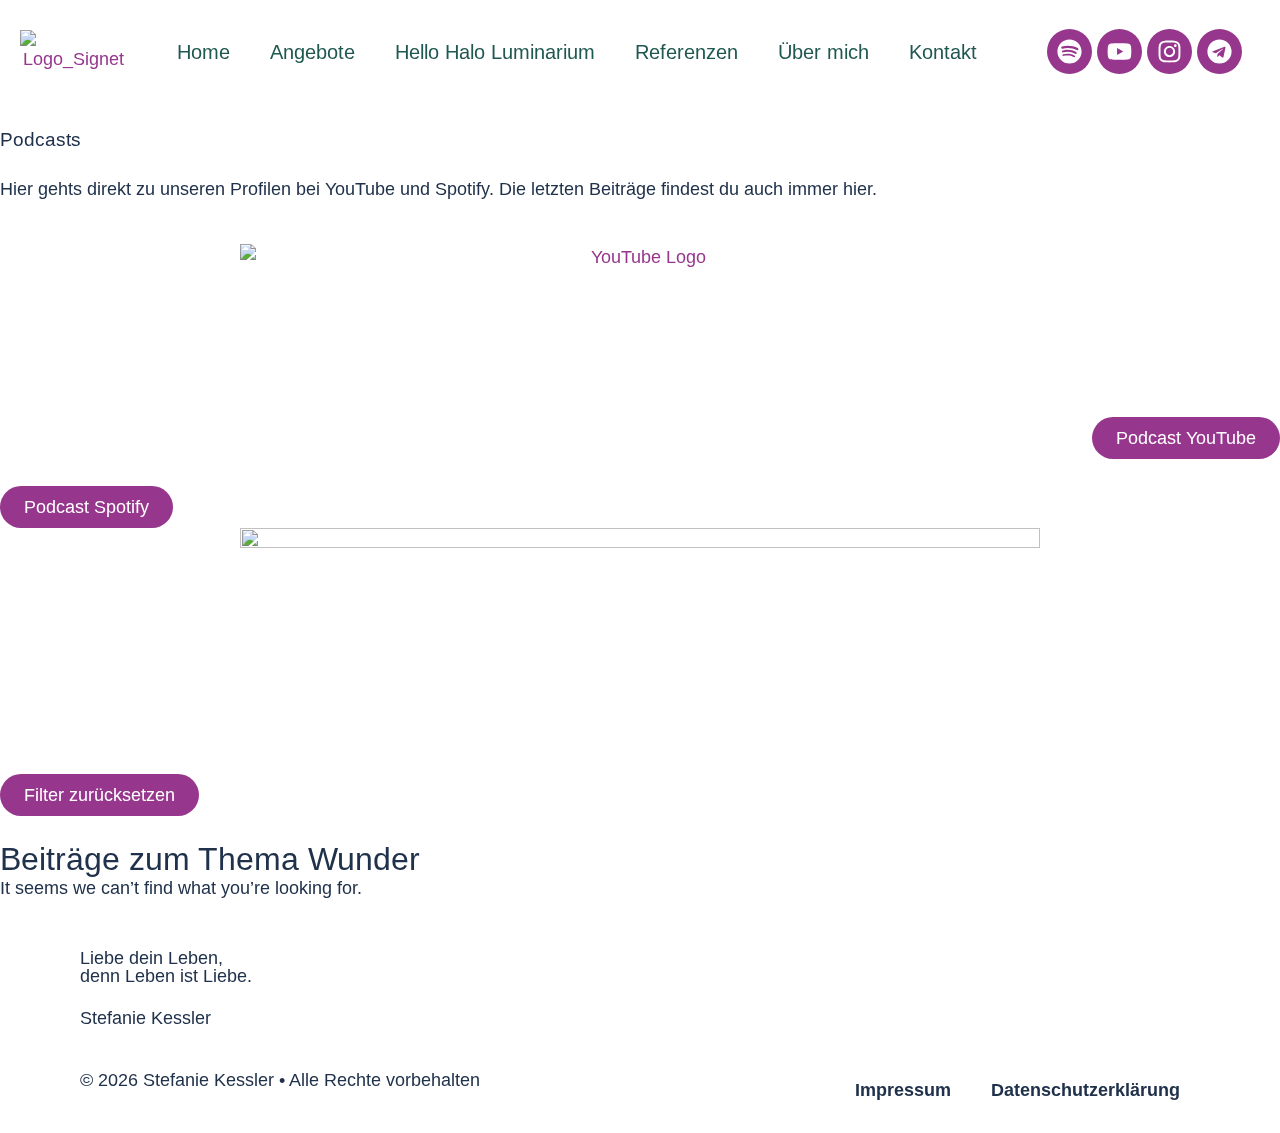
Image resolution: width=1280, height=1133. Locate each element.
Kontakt (943, 52)
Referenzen (686, 52)
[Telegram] (1219, 51)
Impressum (903, 1090)
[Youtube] (1119, 51)
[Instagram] (1169, 51)
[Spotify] (1069, 51)
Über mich (823, 52)
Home (203, 52)
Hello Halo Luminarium (495, 52)
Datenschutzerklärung (1085, 1090)
